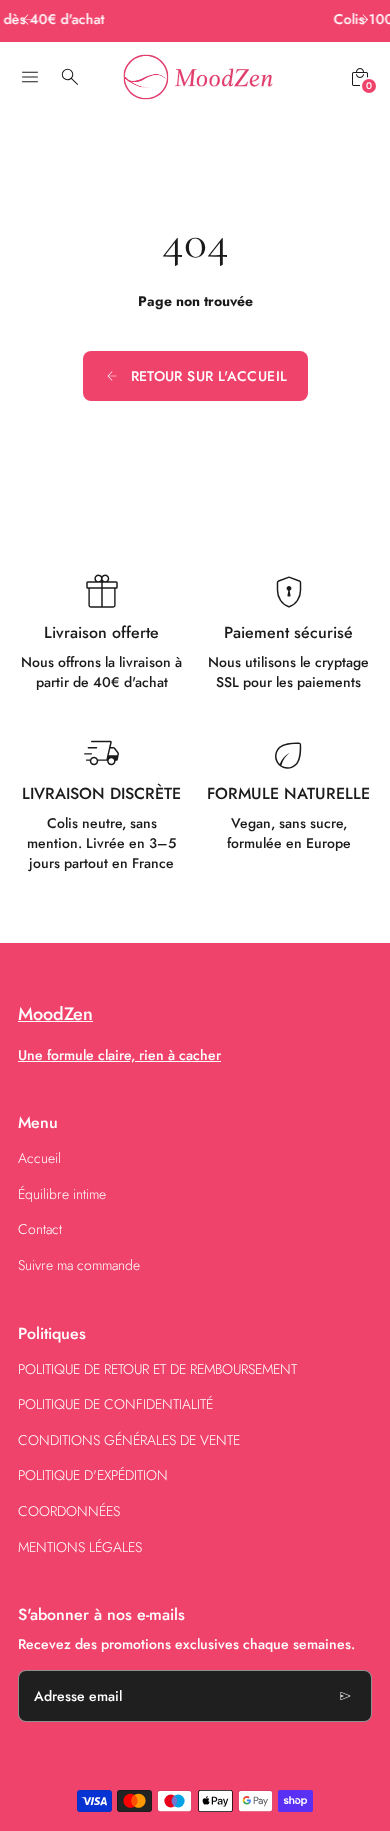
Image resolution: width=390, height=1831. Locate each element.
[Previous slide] (27, 19)
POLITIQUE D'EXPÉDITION (93, 1475)
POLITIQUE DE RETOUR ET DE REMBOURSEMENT (157, 1369)
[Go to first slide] (362, 19)
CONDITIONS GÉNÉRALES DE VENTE (129, 1440)
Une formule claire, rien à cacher (119, 1055)
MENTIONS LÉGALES (80, 1547)
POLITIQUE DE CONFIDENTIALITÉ (115, 1404)
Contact (40, 1229)
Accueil (39, 1158)
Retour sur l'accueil (209, 376)
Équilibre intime (62, 1194)
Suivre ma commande (79, 1265)
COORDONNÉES (69, 1511)
